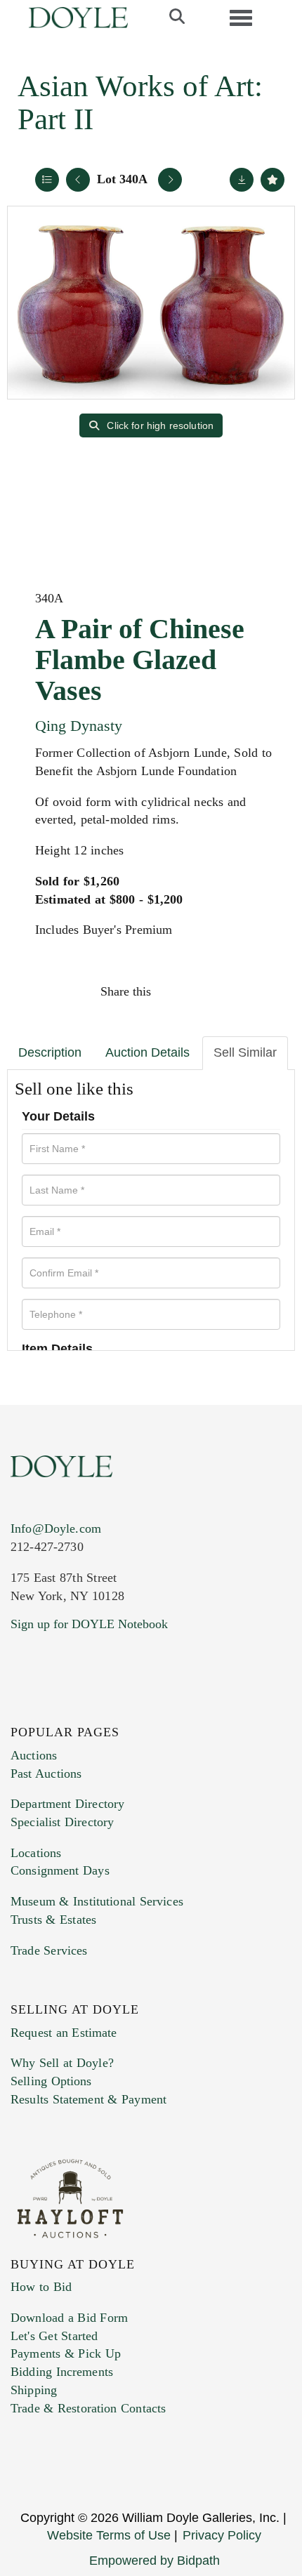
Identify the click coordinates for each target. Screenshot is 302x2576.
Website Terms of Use (109, 2535)
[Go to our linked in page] (84, 1709)
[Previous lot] (78, 180)
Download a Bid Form (69, 2318)
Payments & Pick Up (66, 2353)
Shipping (34, 2390)
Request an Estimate (64, 2033)
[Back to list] (47, 180)
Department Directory (67, 1804)
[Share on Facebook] (175, 991)
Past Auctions (46, 1774)
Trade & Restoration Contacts (88, 2408)
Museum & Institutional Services (97, 1901)
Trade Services (49, 1950)
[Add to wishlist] (273, 180)
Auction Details (147, 1052)
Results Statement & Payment (88, 2099)
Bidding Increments (62, 2372)
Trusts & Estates (53, 1920)
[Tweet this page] (205, 991)
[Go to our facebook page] (24, 1709)
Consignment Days (60, 1870)
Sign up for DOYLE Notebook (89, 1624)
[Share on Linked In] (235, 991)
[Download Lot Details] (242, 180)
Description (50, 1052)
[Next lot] (170, 180)
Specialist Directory (62, 1822)
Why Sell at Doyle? (62, 2063)
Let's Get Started (54, 2336)
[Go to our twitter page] (54, 1709)
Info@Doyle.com (56, 1528)
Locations (36, 1853)
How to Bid (41, 2287)
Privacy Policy (222, 2535)
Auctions (34, 1755)
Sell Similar (245, 1052)
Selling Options (51, 2081)
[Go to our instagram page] (265, 991)
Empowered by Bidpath (155, 2561)
